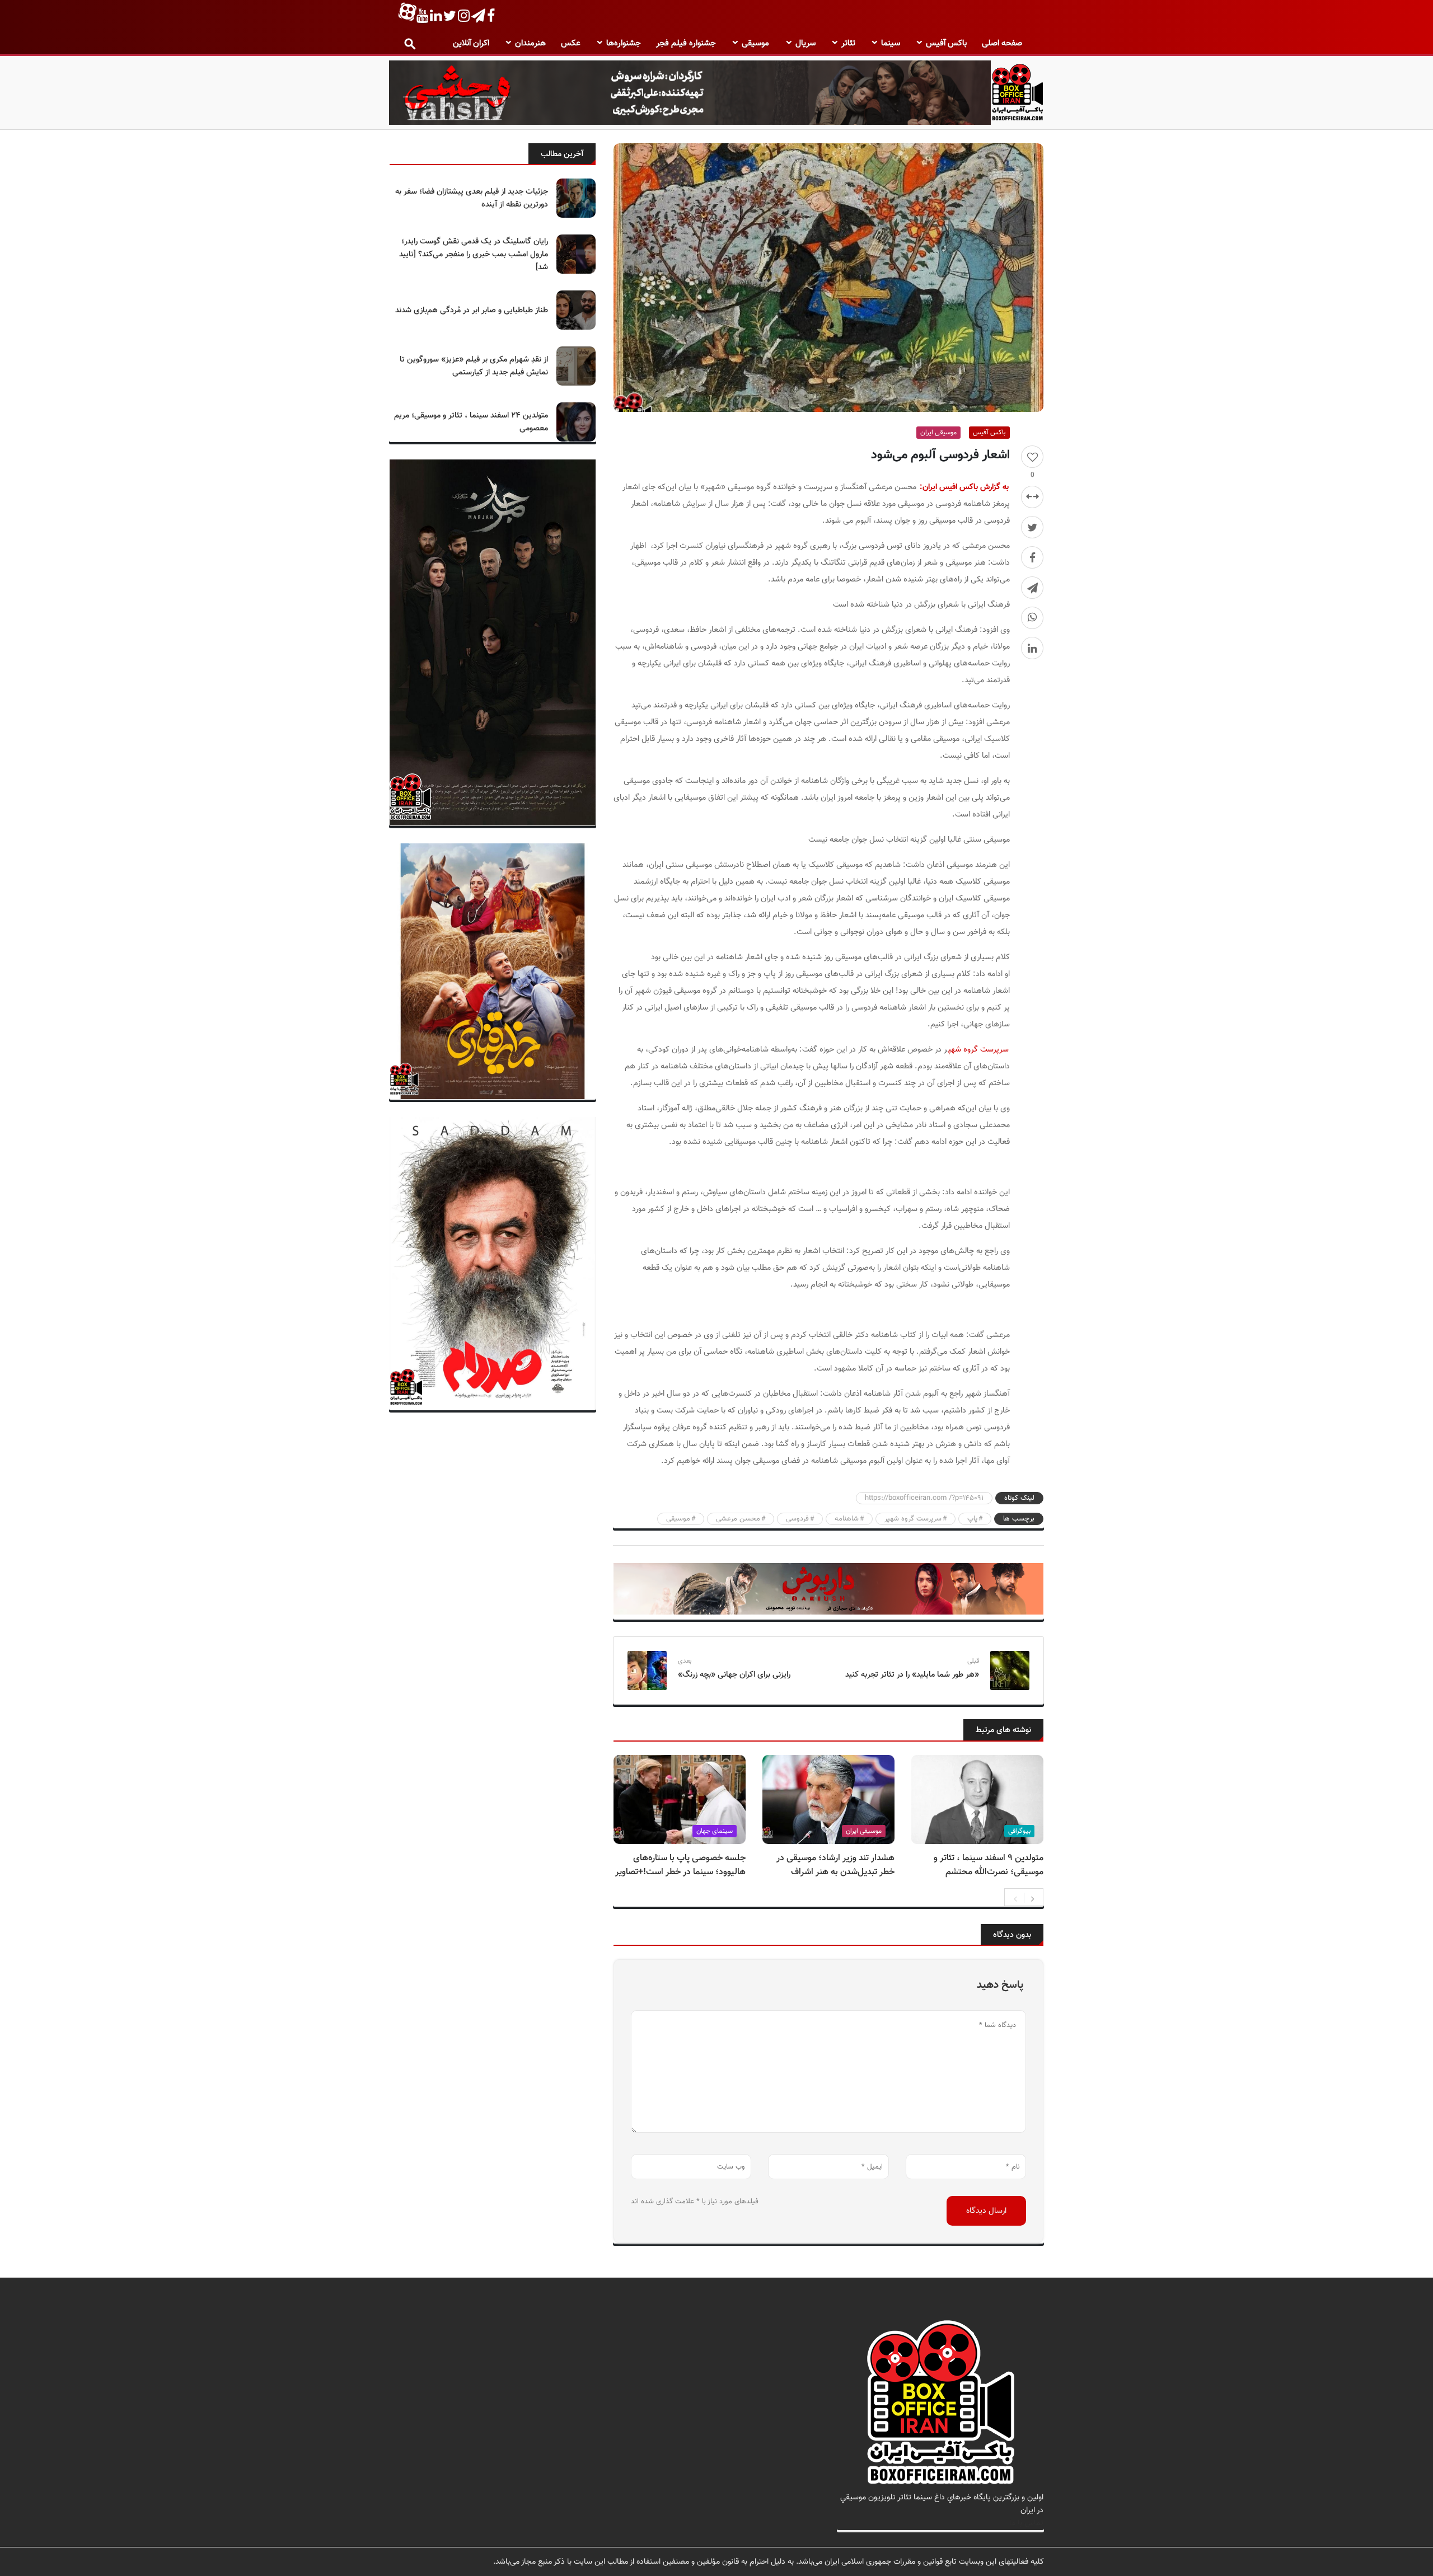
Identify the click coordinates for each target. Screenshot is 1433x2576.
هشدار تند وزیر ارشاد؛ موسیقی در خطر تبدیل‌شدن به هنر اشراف (835, 1865)
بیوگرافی (1019, 1831)
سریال (806, 43)
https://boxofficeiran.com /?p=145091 (924, 1498)
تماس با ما (1026, 2523)
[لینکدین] (1032, 648)
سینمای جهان (715, 1831)
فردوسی (797, 1519)
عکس (571, 43)
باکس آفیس (946, 43)
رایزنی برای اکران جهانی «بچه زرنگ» (734, 1675)
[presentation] (1015, 1898)
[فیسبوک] (1032, 557)
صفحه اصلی (1002, 43)
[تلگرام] (1032, 588)
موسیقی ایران (938, 433)
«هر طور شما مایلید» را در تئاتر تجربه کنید (912, 1675)
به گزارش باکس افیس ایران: (964, 487)
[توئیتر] (1032, 527)
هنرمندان (530, 43)
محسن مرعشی (738, 1519)
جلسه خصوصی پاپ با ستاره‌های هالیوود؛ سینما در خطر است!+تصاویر (680, 1865)
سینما (891, 43)
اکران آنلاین (471, 43)
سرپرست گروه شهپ (978, 1050)
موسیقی (755, 43)
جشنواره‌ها (624, 43)
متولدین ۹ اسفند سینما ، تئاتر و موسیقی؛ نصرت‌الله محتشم (989, 1865)
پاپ (972, 1519)
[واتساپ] (1032, 618)
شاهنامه (847, 1519)
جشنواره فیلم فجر (686, 43)
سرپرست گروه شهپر (913, 1519)
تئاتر (848, 43)
